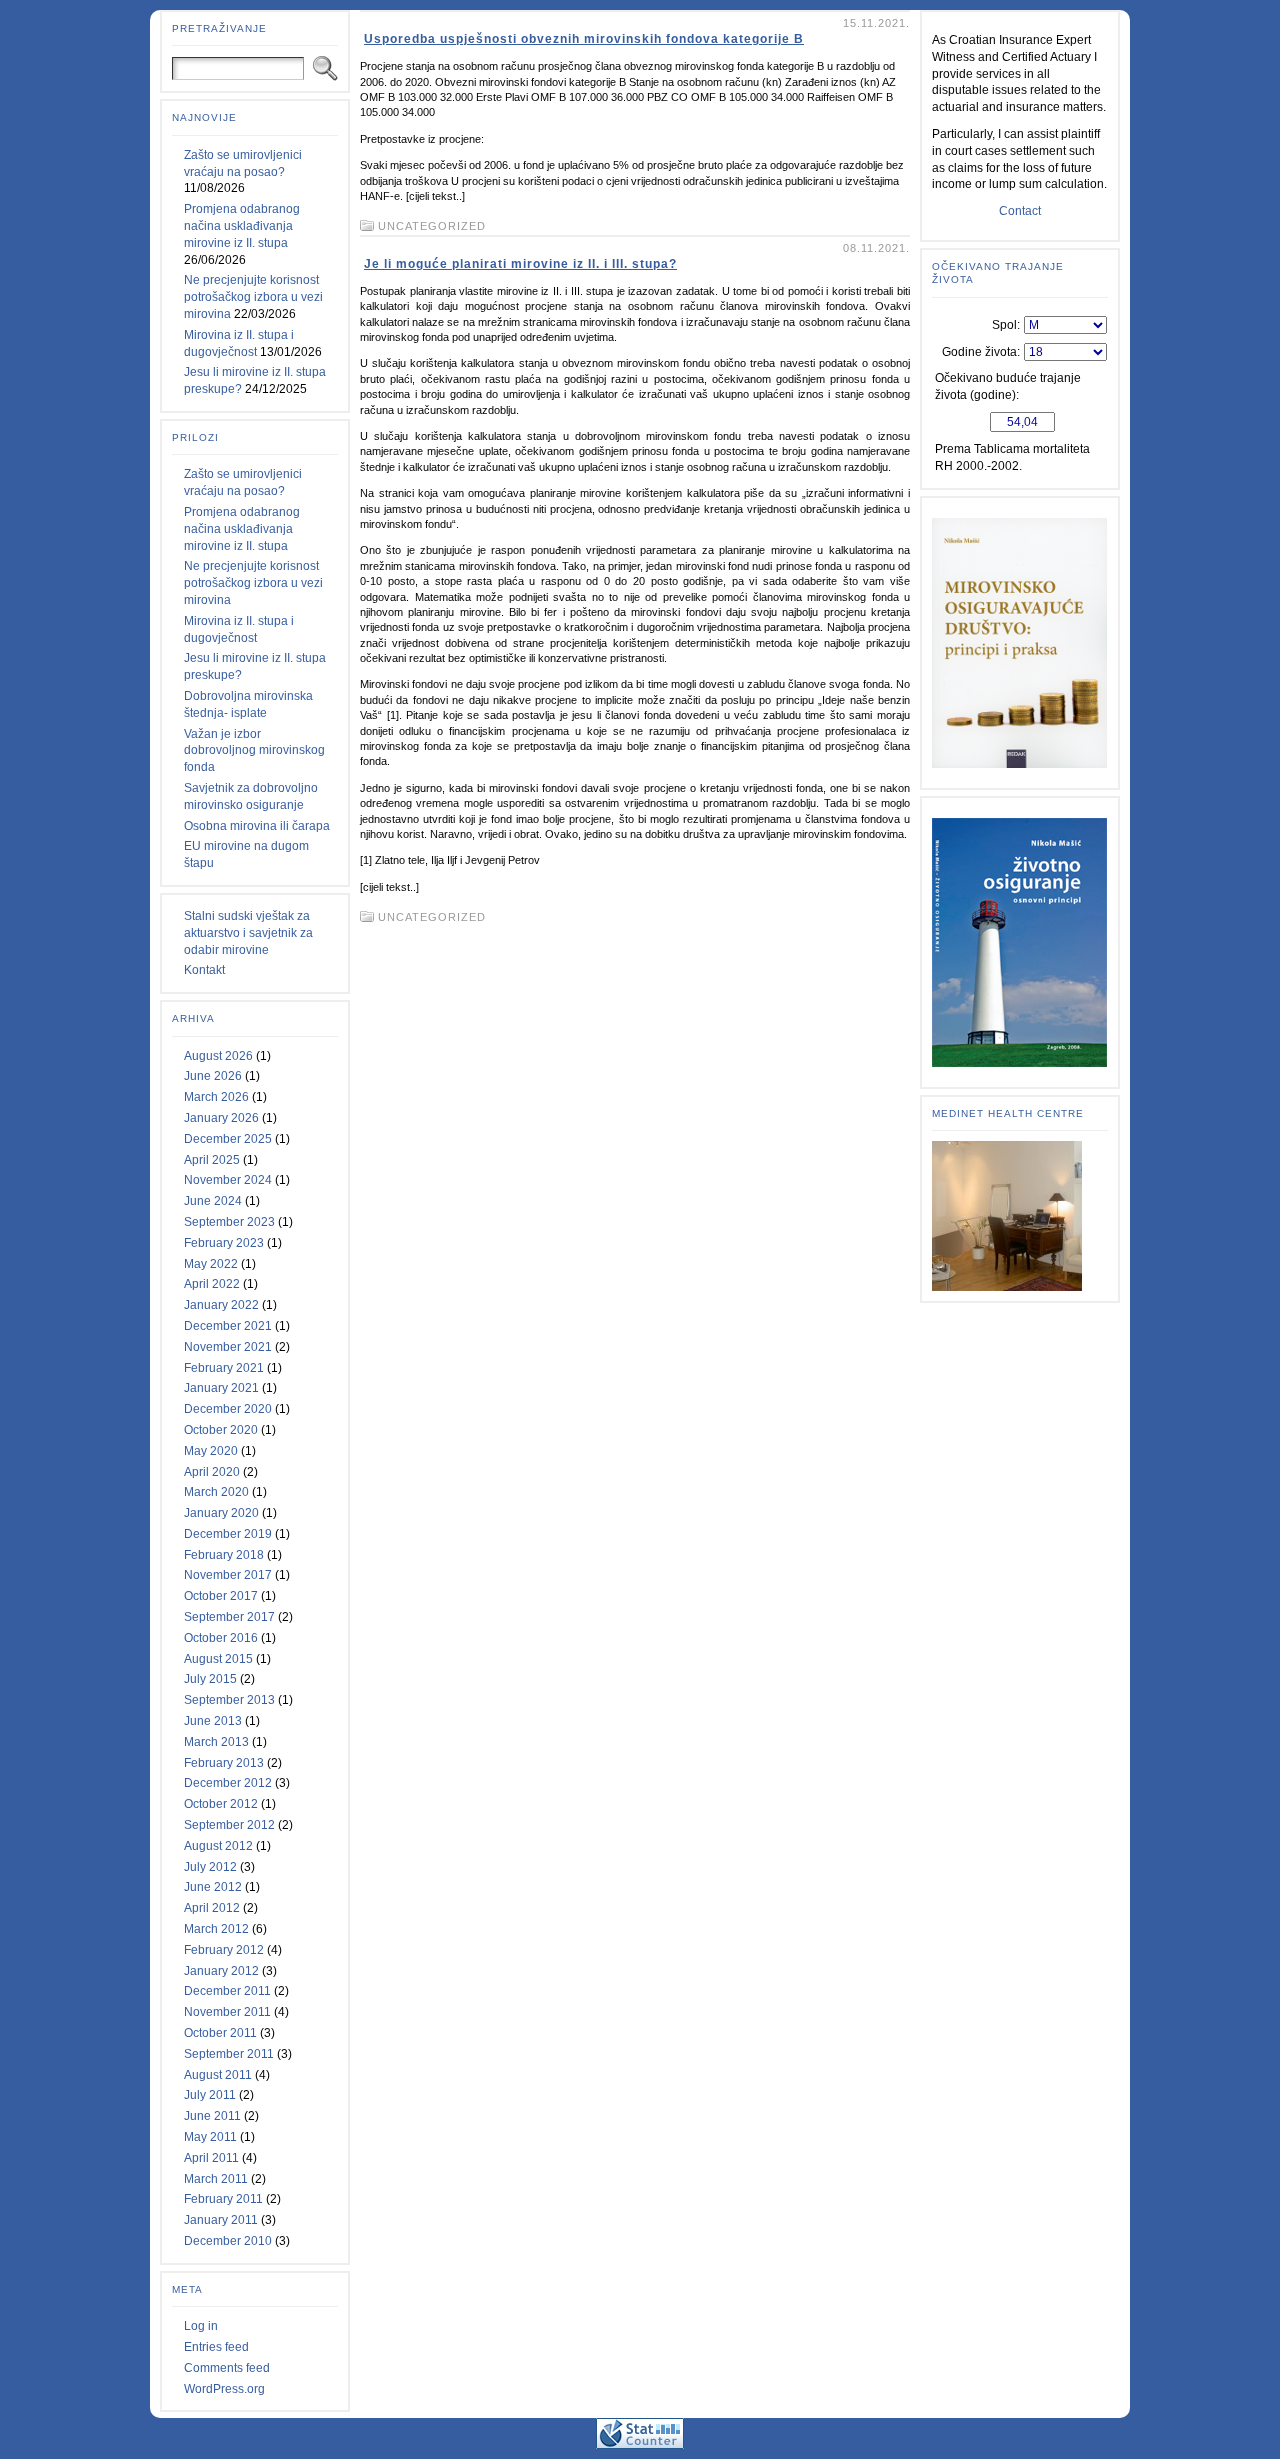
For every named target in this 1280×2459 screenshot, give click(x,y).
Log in (201, 2326)
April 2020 (212, 1472)
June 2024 (213, 1201)
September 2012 (229, 1825)
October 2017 (221, 1596)
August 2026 (218, 1056)
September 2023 (229, 1222)
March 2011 (216, 2179)
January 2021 (221, 1388)
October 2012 (221, 1804)
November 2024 (228, 1180)
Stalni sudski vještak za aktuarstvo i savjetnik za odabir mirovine (248, 933)
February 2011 (223, 2199)
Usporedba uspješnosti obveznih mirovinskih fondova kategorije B (584, 39)
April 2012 (212, 1908)
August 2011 (218, 2075)
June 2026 (213, 1076)
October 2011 (220, 2033)
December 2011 (227, 1991)
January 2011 (221, 2220)
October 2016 (221, 1638)
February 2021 (224, 1368)
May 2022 (211, 1264)
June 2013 (213, 1721)
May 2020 (211, 1451)
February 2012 (224, 1950)
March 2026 (216, 1097)
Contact (1020, 211)
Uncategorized (432, 226)
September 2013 (229, 1700)
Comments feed (227, 2368)
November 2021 (228, 1347)
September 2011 (229, 2054)
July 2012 (210, 1867)
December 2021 (228, 1326)
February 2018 (224, 1555)
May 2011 (210, 2137)
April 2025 (212, 1160)
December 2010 (228, 2241)
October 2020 (221, 1430)
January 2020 (221, 1513)
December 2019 (228, 1534)
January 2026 (221, 1118)
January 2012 (221, 1971)
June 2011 (212, 2116)
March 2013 (216, 1742)
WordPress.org (224, 2389)
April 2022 (212, 1284)
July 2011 (210, 2095)
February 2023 (224, 1243)
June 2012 (213, 1887)
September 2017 (229, 1617)
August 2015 (218, 1659)
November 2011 (227, 2012)
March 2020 (216, 1492)
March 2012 (216, 1929)
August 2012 (218, 1846)
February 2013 (224, 1763)
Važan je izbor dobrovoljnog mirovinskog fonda (254, 751)
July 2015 (210, 1679)
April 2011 (211, 2158)
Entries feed (216, 2347)
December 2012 (228, 1783)
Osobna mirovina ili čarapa (257, 826)
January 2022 (221, 1305)
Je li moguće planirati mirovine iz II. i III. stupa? (520, 264)
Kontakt (204, 970)
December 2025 (228, 1139)
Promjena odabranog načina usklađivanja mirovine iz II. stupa (242, 226)
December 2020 (228, 1409)
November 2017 (228, 1575)
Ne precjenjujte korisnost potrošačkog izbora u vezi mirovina (253, 297)
